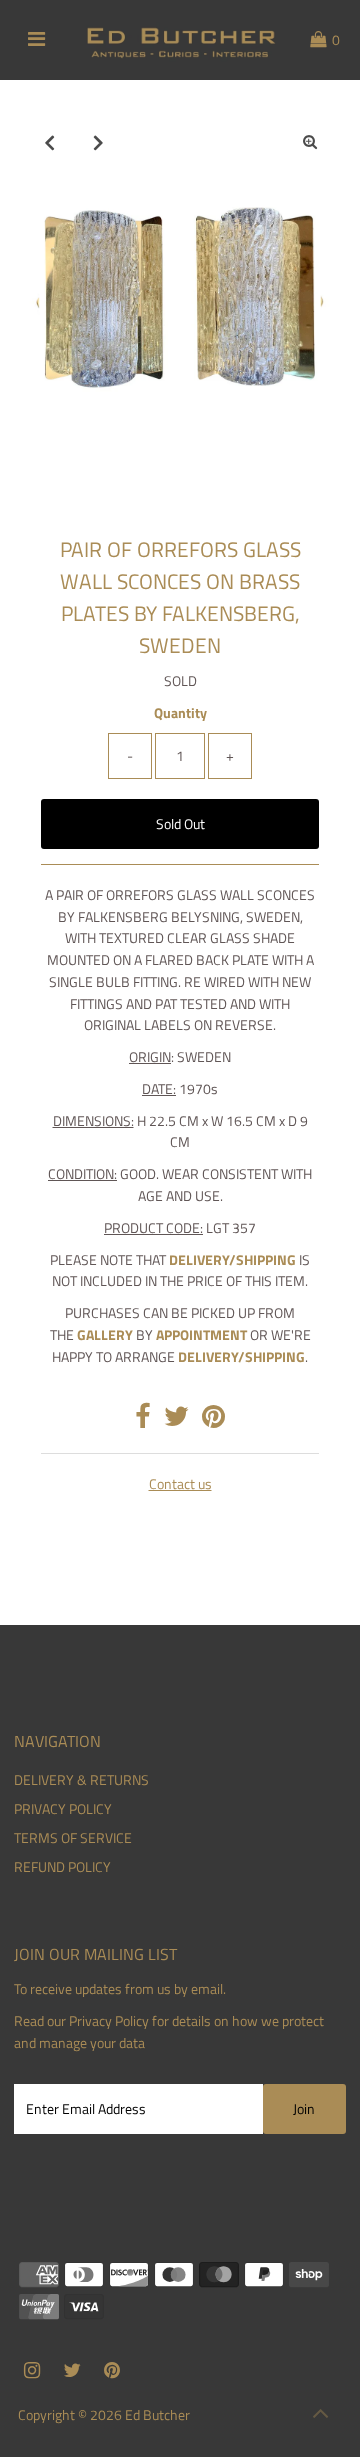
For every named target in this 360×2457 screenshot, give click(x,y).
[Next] (99, 142)
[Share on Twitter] (176, 1421)
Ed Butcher (157, 2415)
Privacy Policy (109, 2021)
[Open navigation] (36, 40)
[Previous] (50, 142)
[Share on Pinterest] (213, 1421)
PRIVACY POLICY (63, 1809)
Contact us (180, 1485)
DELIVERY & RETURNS (81, 1780)
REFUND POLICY (62, 1867)
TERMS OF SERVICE (73, 1838)
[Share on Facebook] (143, 1421)
